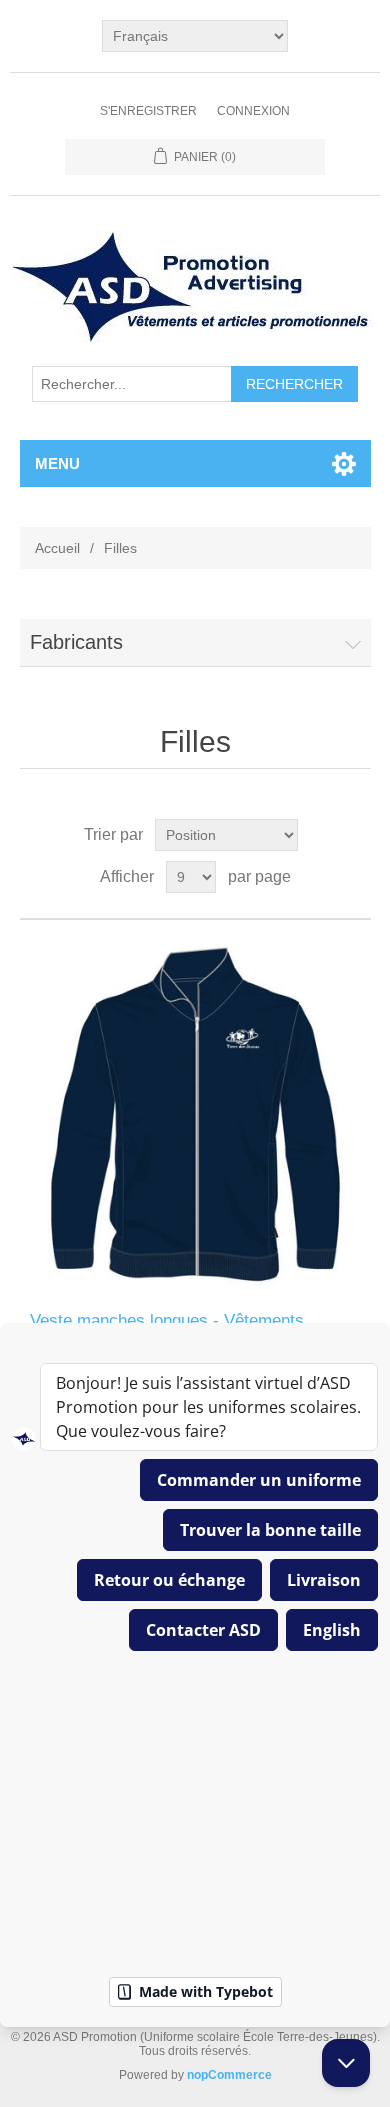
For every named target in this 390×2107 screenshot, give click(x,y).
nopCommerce (229, 2075)
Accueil (57, 548)
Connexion (253, 111)
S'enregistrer (148, 111)
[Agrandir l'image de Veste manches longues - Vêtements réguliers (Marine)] (195, 1115)
